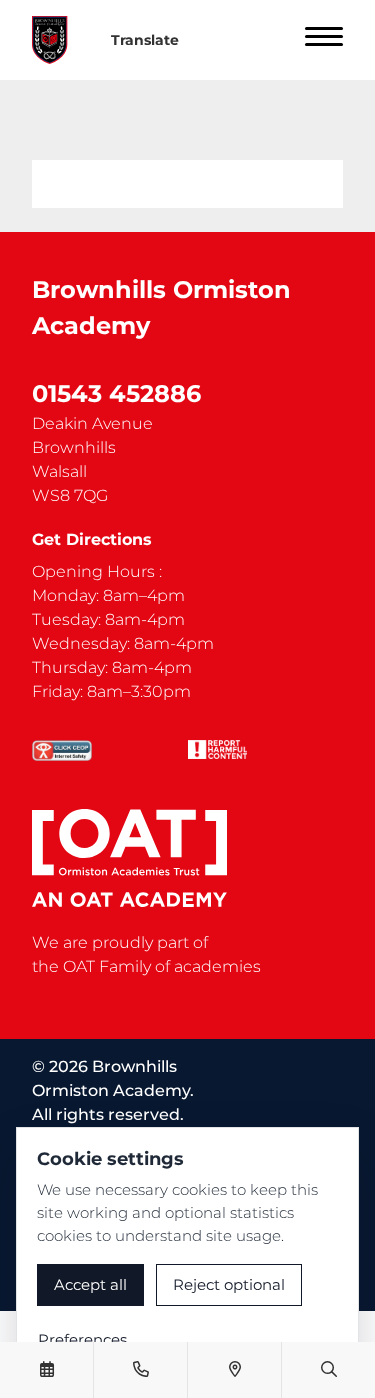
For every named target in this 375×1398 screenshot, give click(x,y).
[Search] (329, 1370)
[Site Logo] (57, 40)
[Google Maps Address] (235, 1370)
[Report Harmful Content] (218, 749)
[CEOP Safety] (62, 750)
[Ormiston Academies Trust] (129, 858)
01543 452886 (116, 393)
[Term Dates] (47, 1370)
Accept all (90, 1284)
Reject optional (229, 1284)
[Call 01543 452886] (141, 1370)
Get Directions (92, 539)
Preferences (82, 1339)
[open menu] (324, 40)
